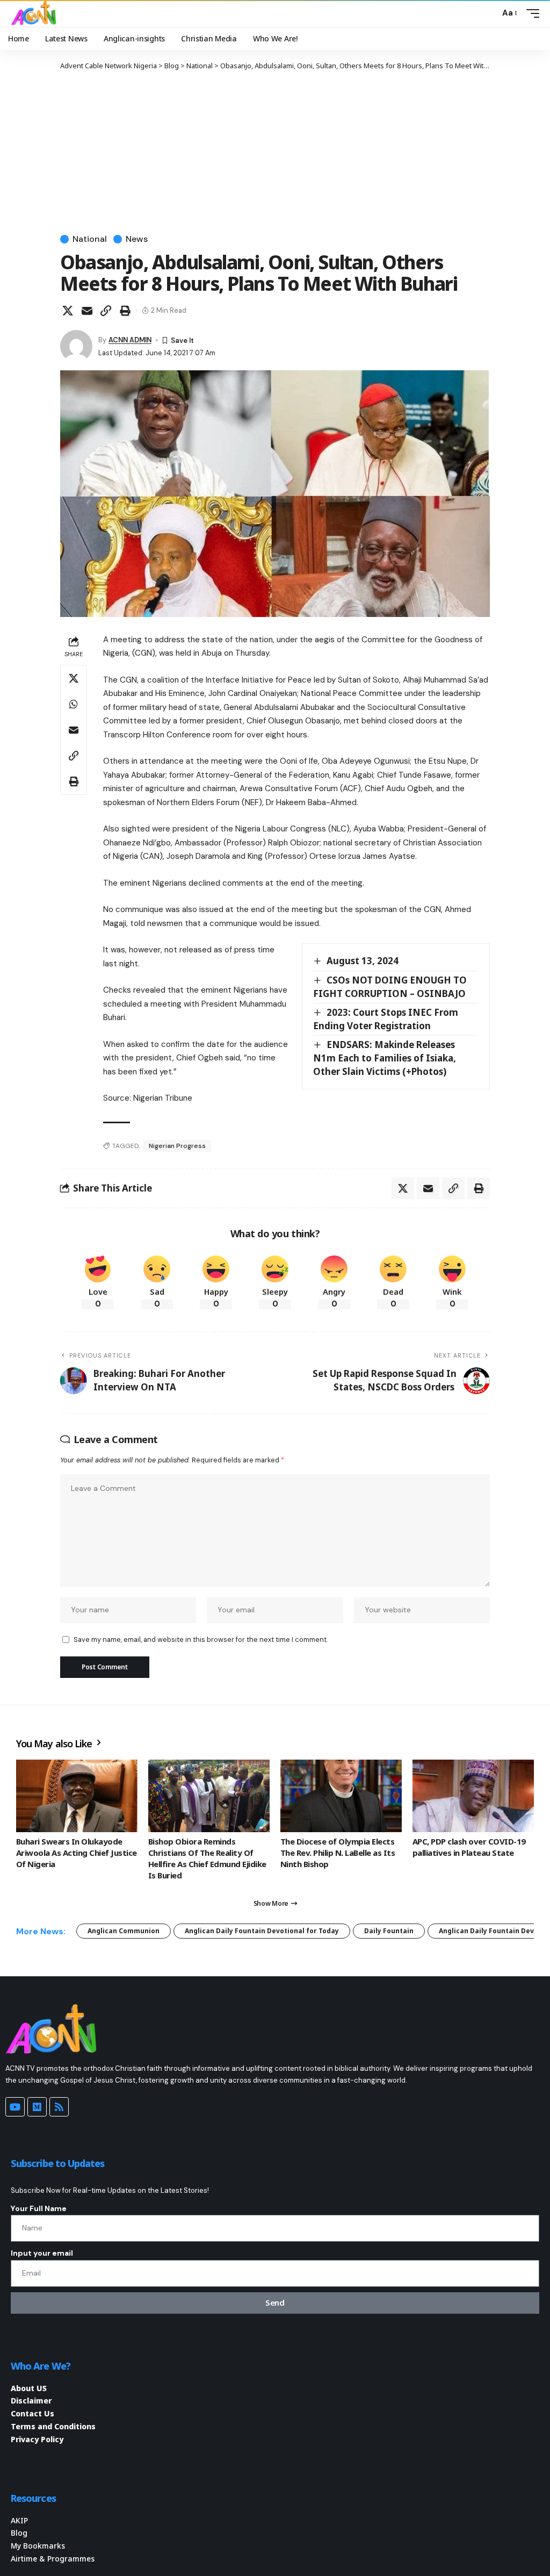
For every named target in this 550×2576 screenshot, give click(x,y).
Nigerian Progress (177, 1146)
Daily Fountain (389, 1931)
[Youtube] (15, 2107)
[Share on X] (68, 311)
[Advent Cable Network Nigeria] (35, 13)
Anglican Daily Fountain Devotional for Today (262, 1931)
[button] (489, 13)
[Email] (87, 311)
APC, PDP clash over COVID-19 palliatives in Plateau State (469, 1847)
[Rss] (59, 2107)
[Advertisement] (275, 152)
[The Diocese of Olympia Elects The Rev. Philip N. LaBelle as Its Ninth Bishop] (341, 1796)
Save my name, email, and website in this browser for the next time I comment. (201, 1639)
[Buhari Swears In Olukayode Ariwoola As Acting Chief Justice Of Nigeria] (77, 1796)
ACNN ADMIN (130, 340)
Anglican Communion (124, 1931)
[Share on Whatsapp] (74, 704)
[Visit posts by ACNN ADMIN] (76, 346)
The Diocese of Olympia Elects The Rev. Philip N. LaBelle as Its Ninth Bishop (338, 1853)
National (90, 239)
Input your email (42, 2253)
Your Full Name (39, 2208)
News (137, 239)
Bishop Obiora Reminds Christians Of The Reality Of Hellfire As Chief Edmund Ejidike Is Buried (207, 1858)
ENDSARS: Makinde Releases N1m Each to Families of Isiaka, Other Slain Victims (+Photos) (385, 1058)
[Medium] (37, 2107)
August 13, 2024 (363, 961)
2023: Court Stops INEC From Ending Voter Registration (386, 1019)
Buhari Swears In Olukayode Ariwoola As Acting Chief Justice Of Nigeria (77, 1853)
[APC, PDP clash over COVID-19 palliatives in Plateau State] (473, 1796)
